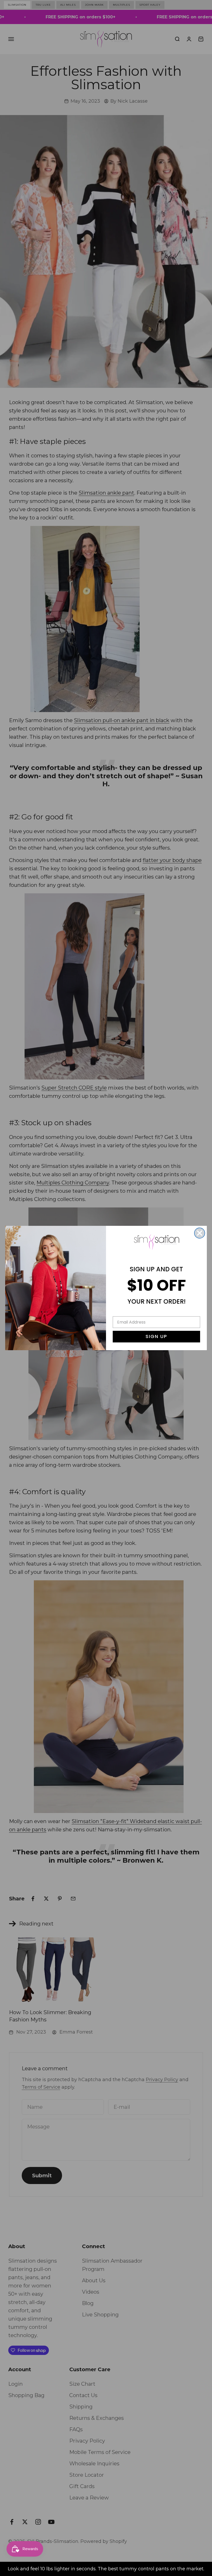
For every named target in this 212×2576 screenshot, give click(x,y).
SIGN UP (156, 1336)
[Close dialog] (200, 1233)
